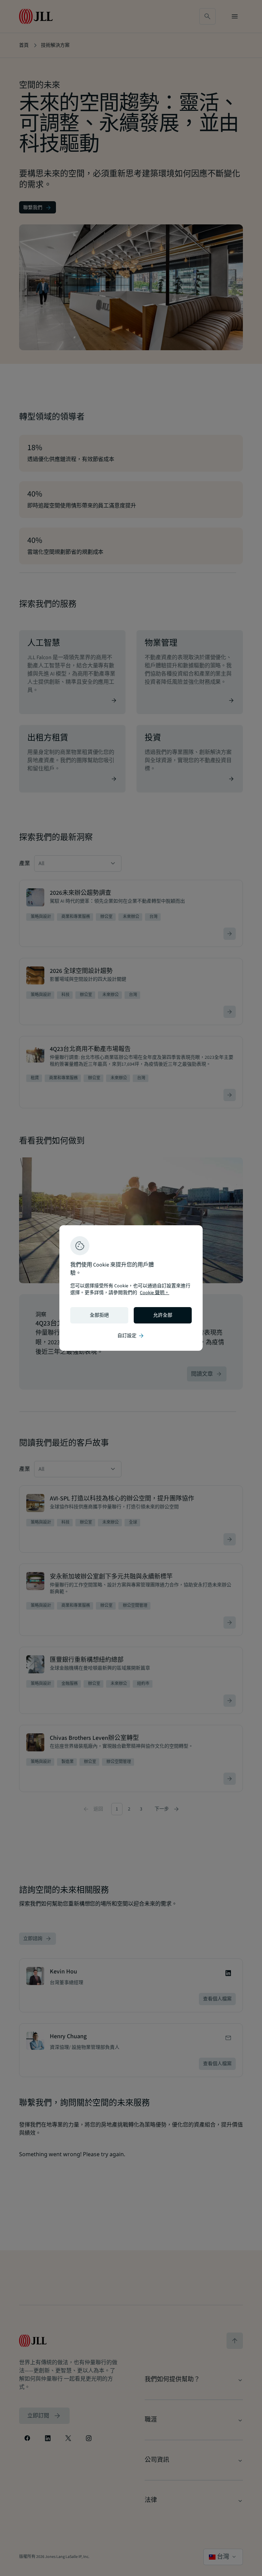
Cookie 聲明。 (155, 1293)
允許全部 (163, 1315)
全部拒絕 (99, 1315)
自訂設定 (131, 1336)
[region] (131, 1288)
